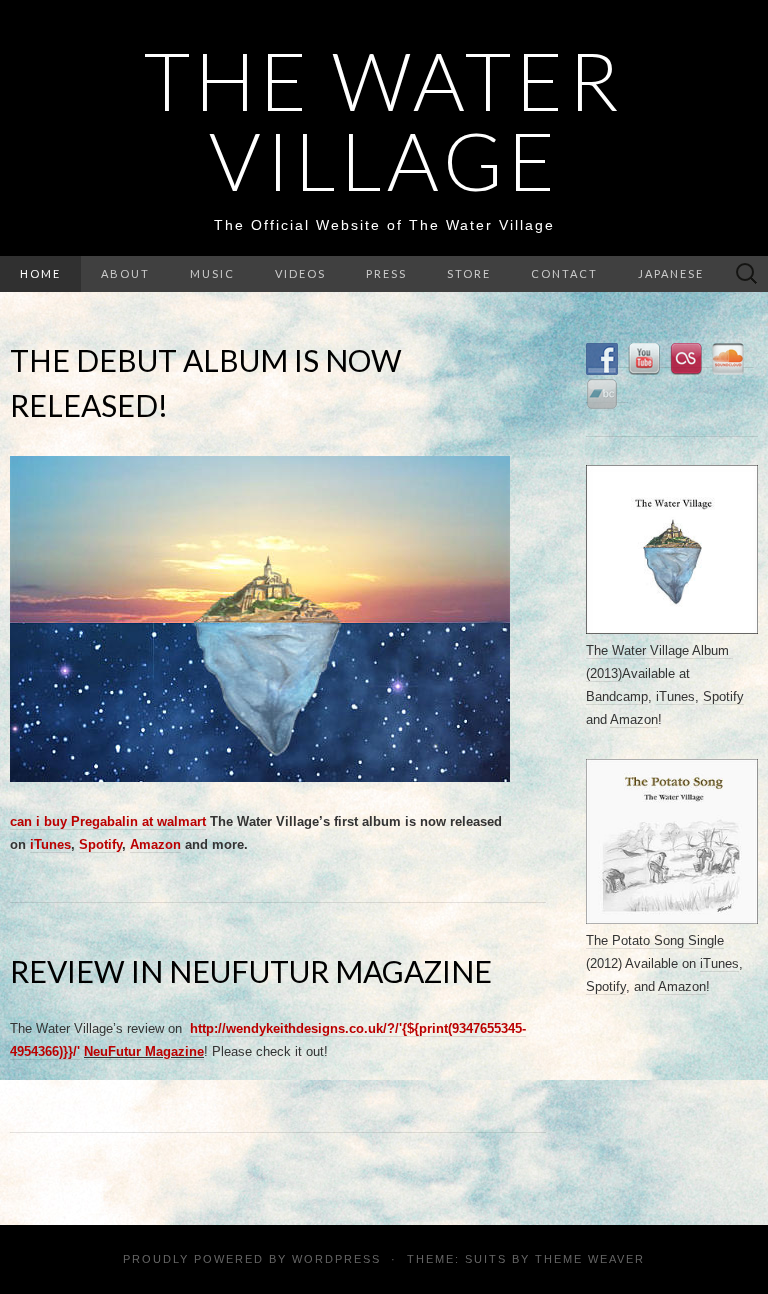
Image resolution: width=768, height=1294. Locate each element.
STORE (469, 273)
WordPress (336, 1259)
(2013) (604, 673)
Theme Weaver (590, 1259)
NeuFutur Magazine (144, 1051)
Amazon (155, 844)
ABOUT (125, 273)
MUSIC (212, 273)
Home (40, 273)
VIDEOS (300, 273)
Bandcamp (617, 696)
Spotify (100, 844)
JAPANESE (671, 273)
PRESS (386, 273)
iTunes (50, 844)
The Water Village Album (659, 650)
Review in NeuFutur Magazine (251, 971)
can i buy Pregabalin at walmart (108, 821)
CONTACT (564, 273)
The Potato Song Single (655, 940)
